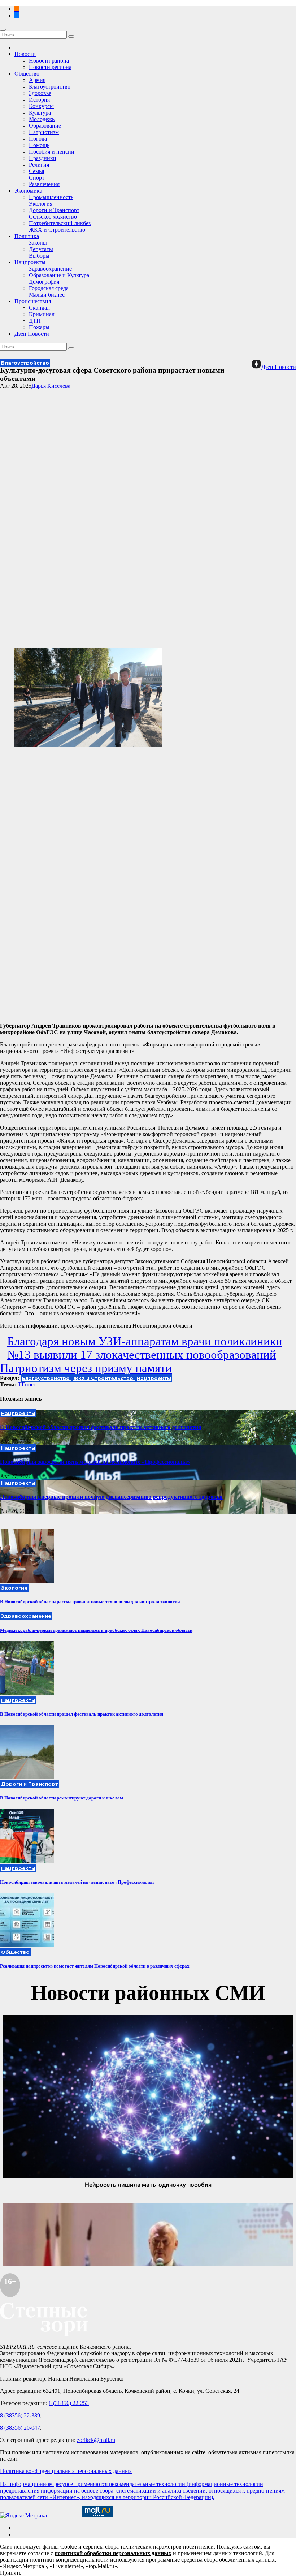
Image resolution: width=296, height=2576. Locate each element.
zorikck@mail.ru (96, 2440)
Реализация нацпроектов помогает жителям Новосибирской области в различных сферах (95, 1966)
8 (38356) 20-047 (20, 2428)
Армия (37, 80)
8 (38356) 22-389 (20, 2415)
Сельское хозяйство (53, 217)
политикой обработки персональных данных (113, 2553)
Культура (40, 113)
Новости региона (50, 67)
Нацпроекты (30, 262)
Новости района (49, 61)
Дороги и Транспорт (54, 210)
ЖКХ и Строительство (57, 230)
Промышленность (51, 197)
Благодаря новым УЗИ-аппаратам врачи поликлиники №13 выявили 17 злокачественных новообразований (145, 1348)
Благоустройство (50, 87)
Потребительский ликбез (60, 223)
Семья (36, 171)
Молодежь (42, 119)
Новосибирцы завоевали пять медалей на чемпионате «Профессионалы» (95, 1462)
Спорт (37, 178)
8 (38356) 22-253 (69, 2403)
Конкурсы (41, 106)
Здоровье (40, 93)
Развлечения (44, 184)
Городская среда (49, 288)
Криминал (42, 314)
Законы (38, 243)
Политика (27, 236)
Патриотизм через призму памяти (86, 1368)
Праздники (43, 158)
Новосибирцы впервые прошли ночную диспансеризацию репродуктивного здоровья (111, 1497)
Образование (45, 126)
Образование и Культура (59, 275)
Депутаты (41, 249)
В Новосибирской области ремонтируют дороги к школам (62, 1798)
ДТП (35, 321)
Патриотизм (44, 132)
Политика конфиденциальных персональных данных (66, 2471)
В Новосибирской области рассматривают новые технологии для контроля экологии (90, 1602)
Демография (44, 282)
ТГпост (27, 1384)
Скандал (39, 308)
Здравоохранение (50, 269)
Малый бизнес (47, 295)
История (39, 100)
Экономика (28, 191)
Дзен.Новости (32, 334)
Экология (41, 204)
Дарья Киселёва (51, 386)
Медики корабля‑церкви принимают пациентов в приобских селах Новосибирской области (96, 1630)
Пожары (39, 327)
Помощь (39, 145)
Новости (25, 54)
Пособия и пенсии (52, 152)
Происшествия (33, 301)
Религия (39, 165)
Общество (27, 74)
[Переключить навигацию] (3, 30)
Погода (38, 139)
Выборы (39, 256)
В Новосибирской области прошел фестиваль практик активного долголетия (101, 1427)
